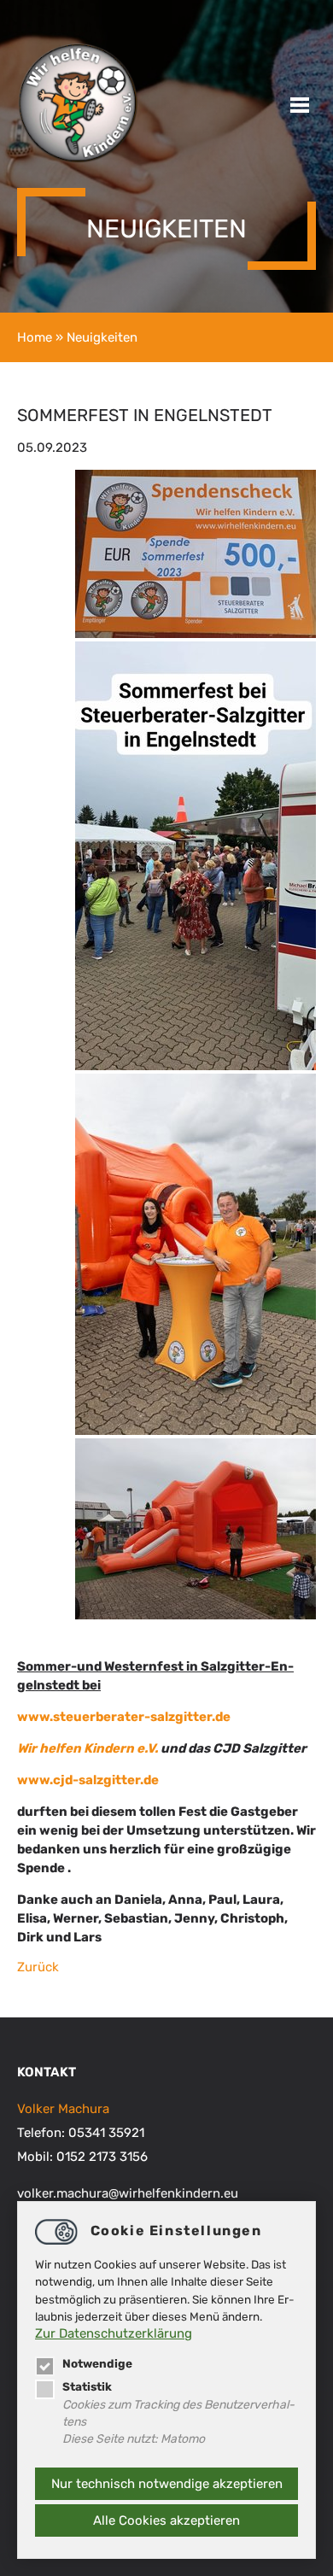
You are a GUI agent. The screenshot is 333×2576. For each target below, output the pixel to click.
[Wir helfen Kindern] (78, 160)
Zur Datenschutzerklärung (114, 2333)
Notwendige (97, 2363)
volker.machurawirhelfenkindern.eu (128, 2193)
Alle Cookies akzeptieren (166, 2520)
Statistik (87, 2386)
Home (35, 337)
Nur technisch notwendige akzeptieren (167, 2484)
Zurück (38, 1967)
